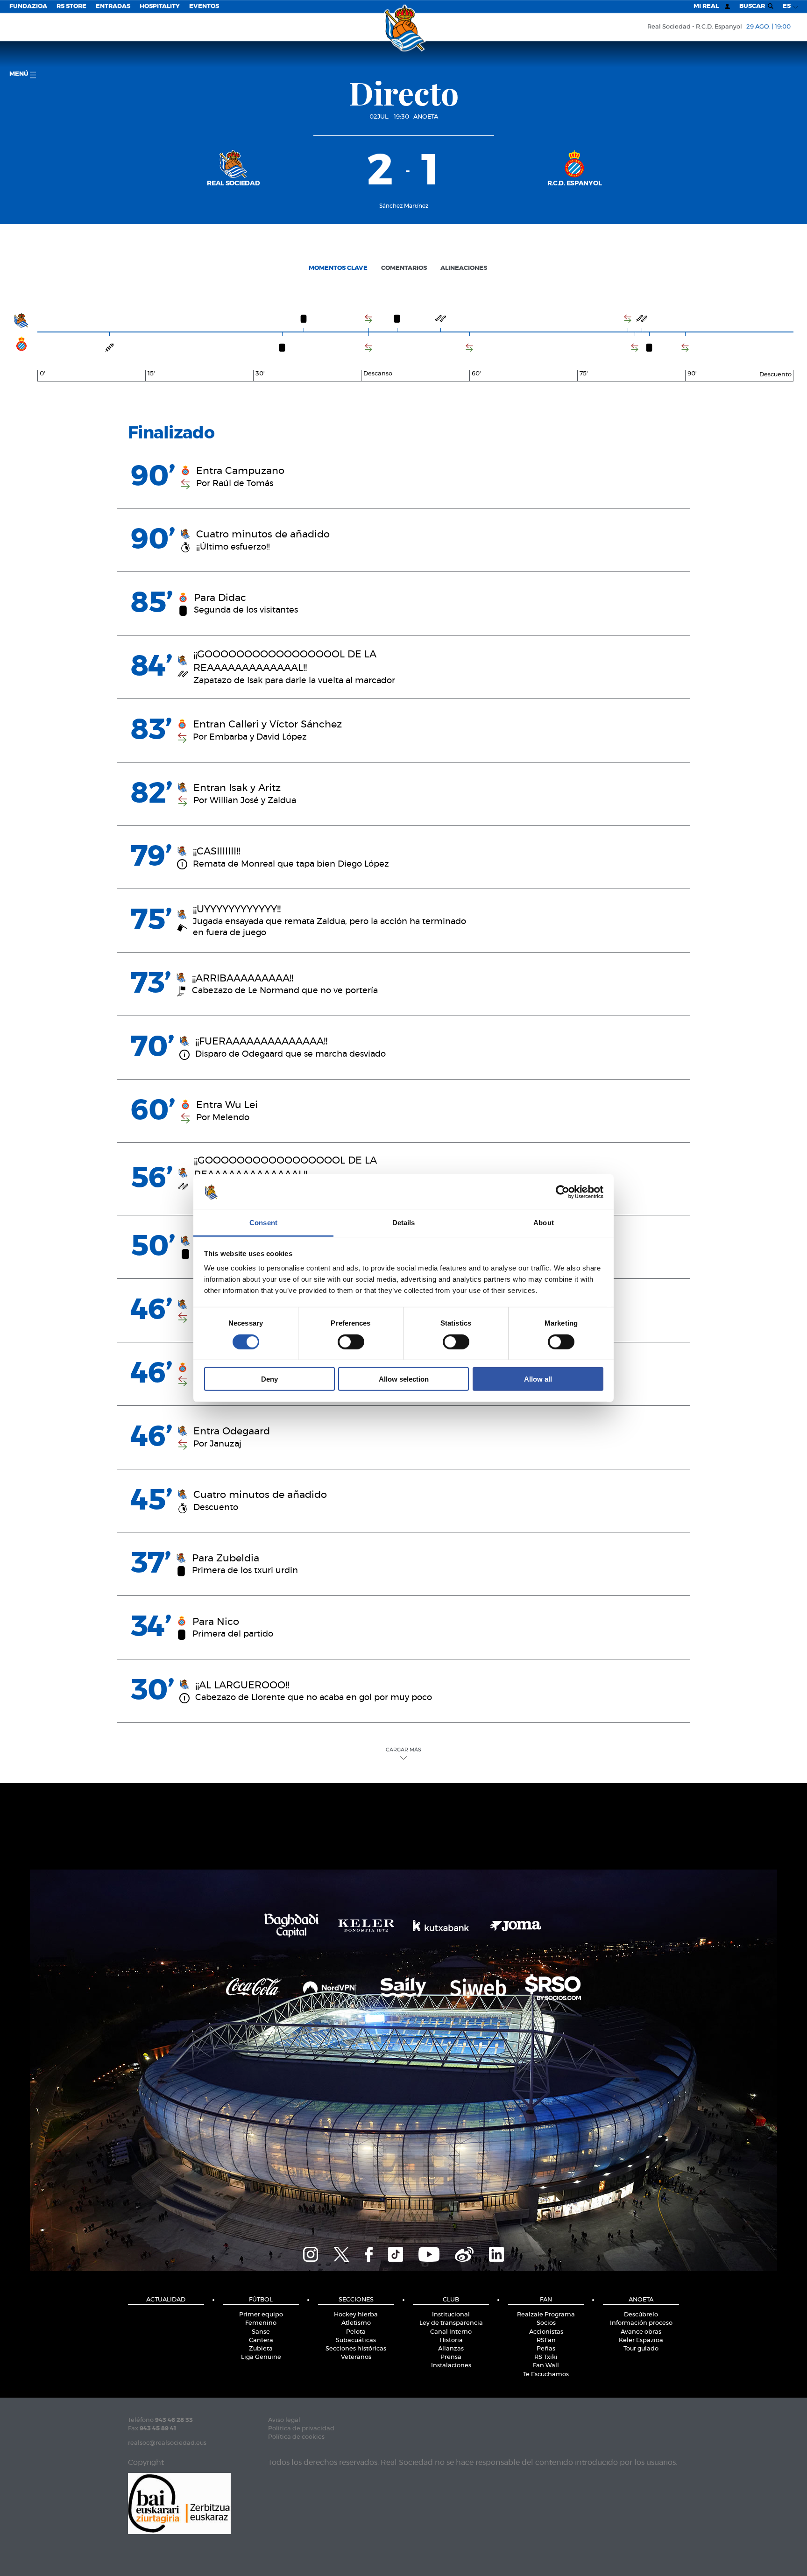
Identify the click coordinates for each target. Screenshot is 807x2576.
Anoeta (426, 117)
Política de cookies (296, 2437)
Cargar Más (403, 1750)
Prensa (451, 2357)
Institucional (451, 2315)
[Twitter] (341, 2253)
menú (20, 74)
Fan (546, 2300)
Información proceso (641, 2323)
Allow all (538, 1379)
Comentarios (404, 268)
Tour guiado (641, 2349)
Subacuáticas (356, 2340)
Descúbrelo (641, 2315)
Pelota (356, 2332)
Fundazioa (28, 6)
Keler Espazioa (641, 2340)
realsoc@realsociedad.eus (167, 2443)
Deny (269, 1379)
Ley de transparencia (451, 2323)
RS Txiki (546, 2357)
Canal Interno (451, 2332)
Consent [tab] (263, 1223)
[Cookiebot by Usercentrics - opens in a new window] (563, 1192)
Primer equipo (261, 2315)
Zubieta (261, 2349)
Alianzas (451, 2349)
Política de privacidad (301, 2429)
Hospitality (160, 6)
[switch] (351, 1341)
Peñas (546, 2349)
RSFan (546, 2340)
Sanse (261, 2332)
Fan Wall (546, 2366)
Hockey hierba (356, 2315)
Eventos (204, 6)
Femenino (261, 2323)
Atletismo (356, 2323)
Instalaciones (451, 2366)
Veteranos (356, 2357)
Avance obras (641, 2332)
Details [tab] (404, 1223)
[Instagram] (311, 2253)
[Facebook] (369, 2253)
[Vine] (464, 2253)
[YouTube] (429, 2253)
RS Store (71, 6)
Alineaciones (464, 268)
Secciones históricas (356, 2349)
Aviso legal (284, 2420)
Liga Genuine (261, 2357)
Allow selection (404, 1379)
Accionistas (546, 2332)
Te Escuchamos (546, 2375)
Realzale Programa (546, 2315)
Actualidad (166, 2300)
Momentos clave (338, 268)
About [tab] (544, 1223)
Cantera (261, 2340)
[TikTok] (396, 2253)
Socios (546, 2323)
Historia (451, 2340)
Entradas (113, 6)
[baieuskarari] (179, 2502)
